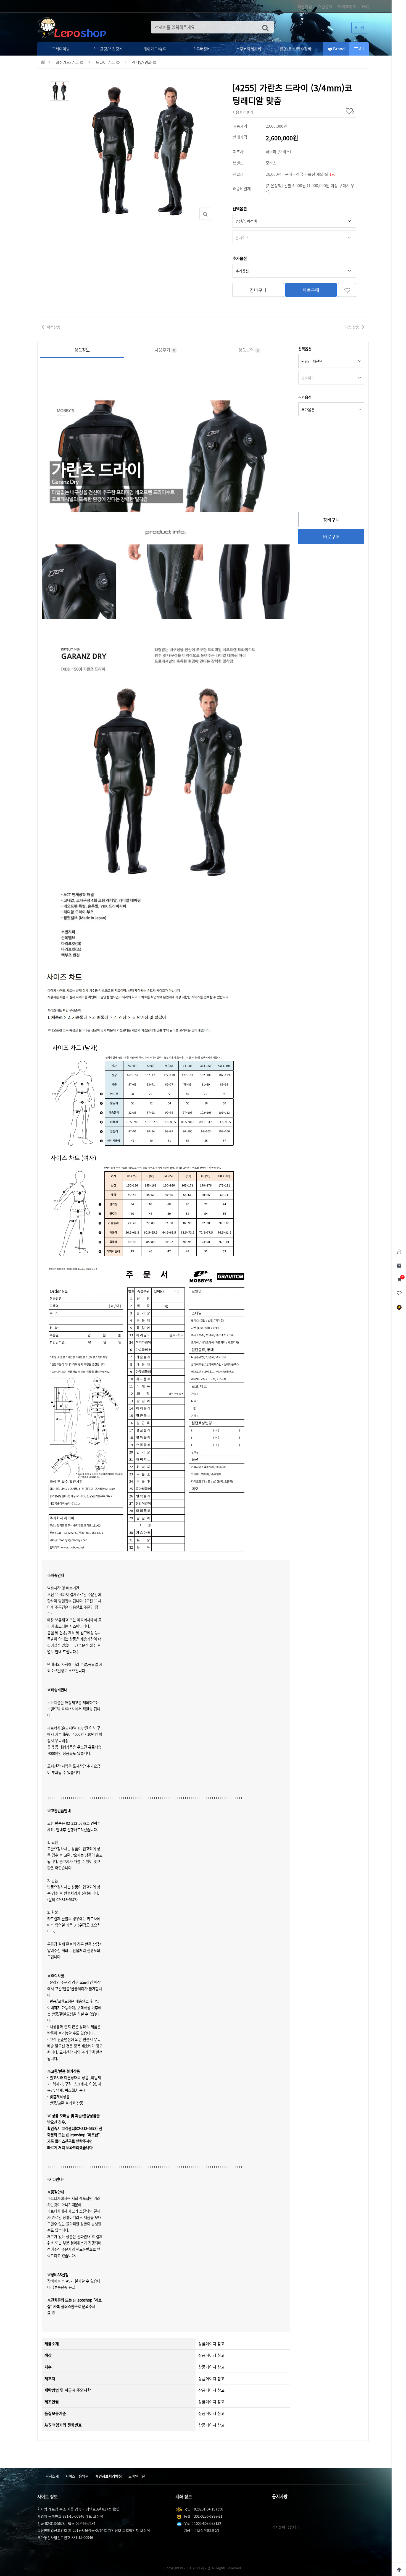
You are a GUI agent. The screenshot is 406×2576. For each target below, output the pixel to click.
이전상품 (54, 327)
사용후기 (165, 350)
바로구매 (311, 290)
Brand (338, 49)
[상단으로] (399, 2569)
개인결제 (325, 6)
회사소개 (52, 2476)
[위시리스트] (347, 290)
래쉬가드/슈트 (155, 49)
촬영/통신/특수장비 (296, 49)
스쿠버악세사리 (249, 49)
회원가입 (305, 6)
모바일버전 (137, 2476)
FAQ (365, 6)
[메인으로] (43, 62)
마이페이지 (347, 6)
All (361, 49)
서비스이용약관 (77, 2476)
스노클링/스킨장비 (108, 49)
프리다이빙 (61, 49)
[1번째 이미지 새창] (59, 90)
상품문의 (248, 350)
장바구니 (258, 290)
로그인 (359, 28)
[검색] (265, 27)
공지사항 (280, 2496)
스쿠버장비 (202, 49)
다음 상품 (352, 327)
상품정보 (82, 350)
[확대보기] (205, 214)
